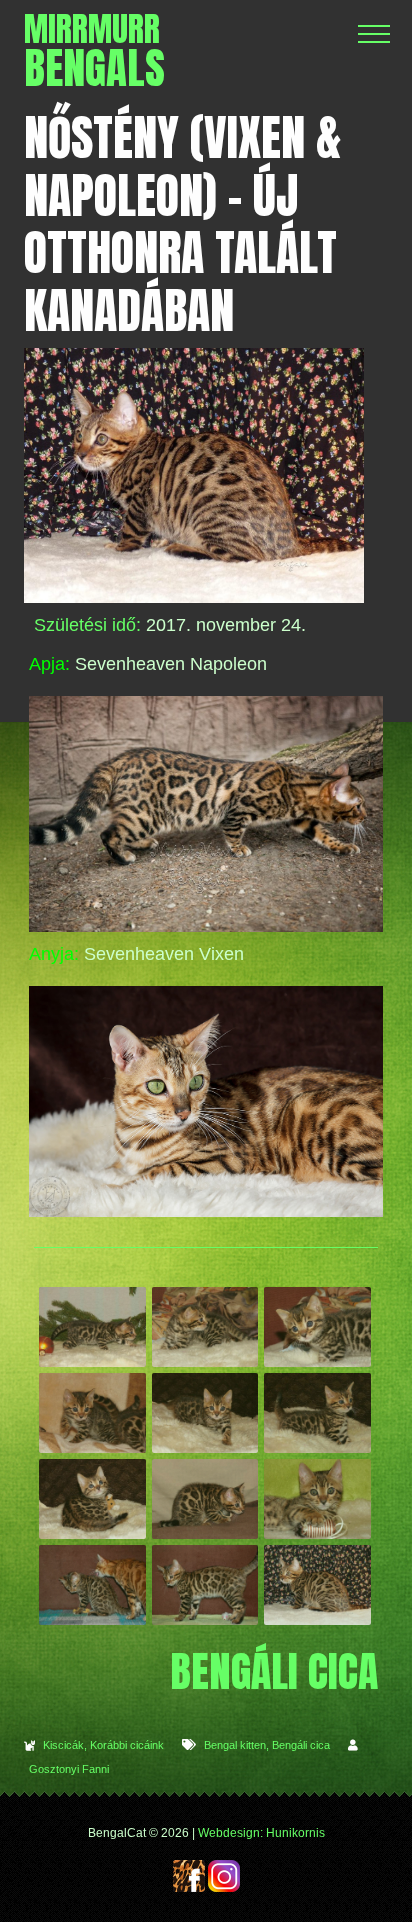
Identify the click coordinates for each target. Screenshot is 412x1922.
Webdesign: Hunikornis (261, 1833)
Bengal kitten (235, 1745)
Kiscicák (63, 1745)
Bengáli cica (301, 1745)
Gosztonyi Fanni (69, 1769)
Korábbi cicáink (127, 1745)
